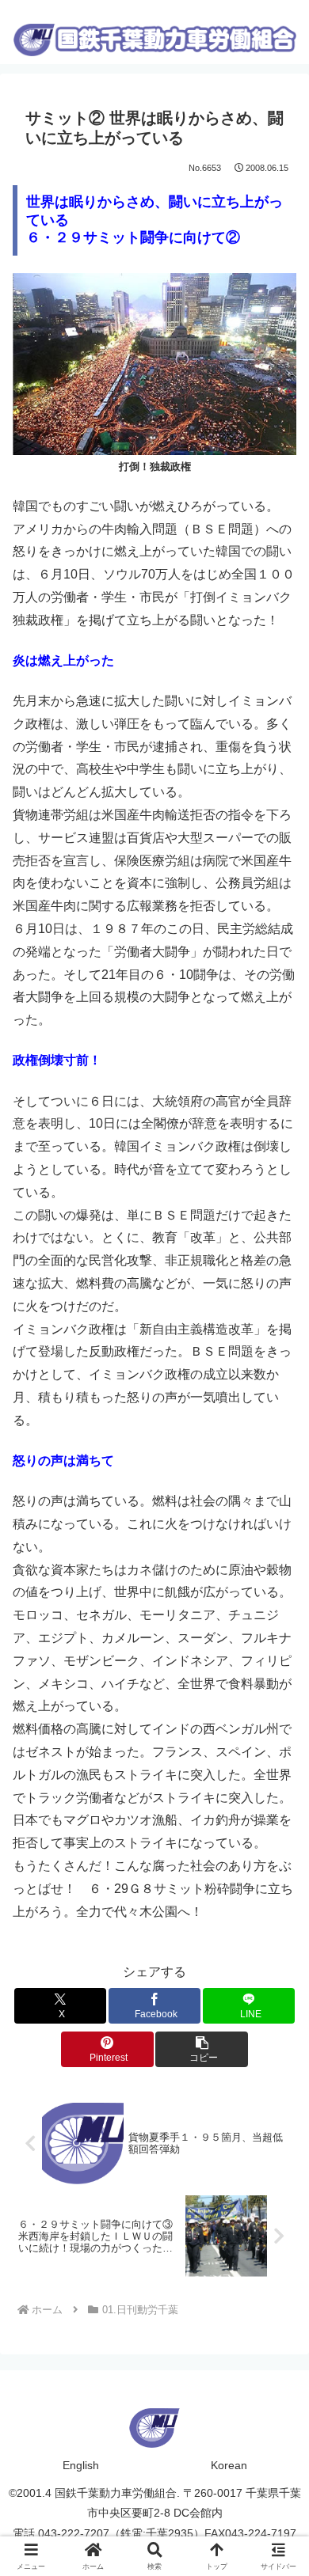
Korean (229, 2465)
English (81, 2465)
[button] (201, 2049)
